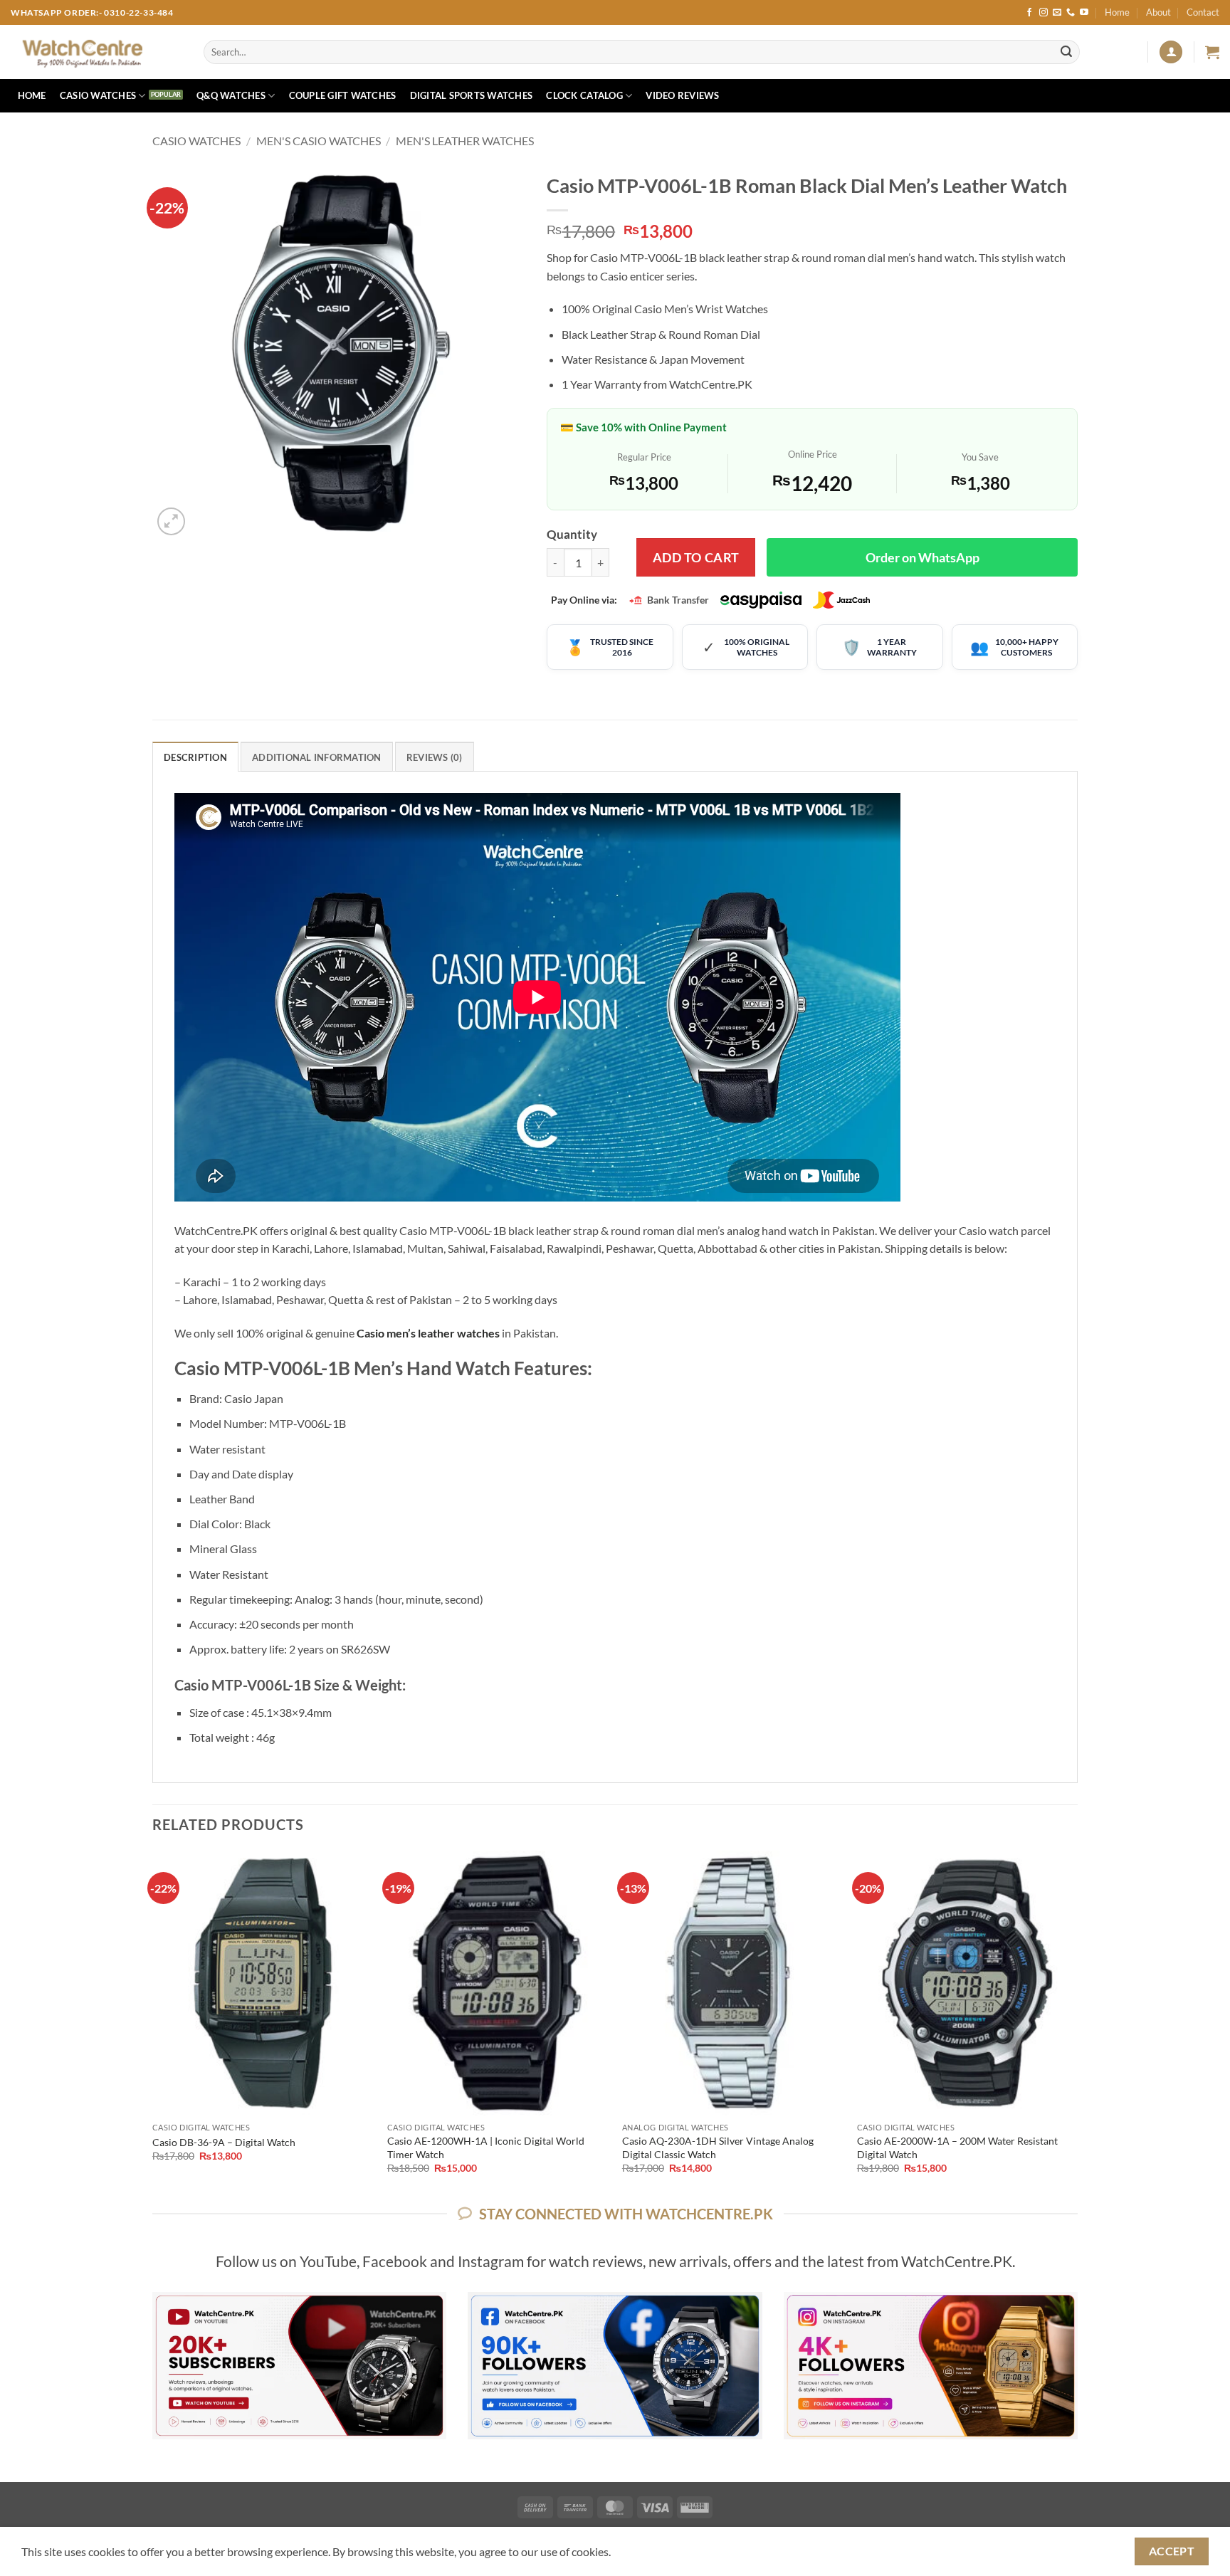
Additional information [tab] (317, 757)
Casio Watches (98, 95)
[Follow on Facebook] (1029, 13)
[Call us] (1071, 13)
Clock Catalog (584, 95)
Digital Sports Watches (472, 95)
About (1158, 12)
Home (1117, 12)
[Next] (1077, 2025)
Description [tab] (195, 757)
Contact (1203, 12)
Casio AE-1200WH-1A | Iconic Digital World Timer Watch (486, 2147)
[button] (1171, 52)
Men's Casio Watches (319, 141)
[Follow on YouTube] (1084, 13)
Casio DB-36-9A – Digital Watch (224, 2142)
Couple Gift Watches (343, 95)
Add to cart (696, 557)
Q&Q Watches (231, 95)
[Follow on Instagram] (1044, 13)
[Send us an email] (1057, 13)
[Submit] (1066, 52)
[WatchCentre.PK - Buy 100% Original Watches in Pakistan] (96, 52)
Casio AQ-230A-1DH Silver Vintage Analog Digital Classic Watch (718, 2147)
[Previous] (153, 2025)
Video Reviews (682, 95)
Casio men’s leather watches (428, 1333)
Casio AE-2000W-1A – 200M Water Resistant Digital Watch (957, 2147)
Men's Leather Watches (465, 141)
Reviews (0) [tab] (435, 757)
